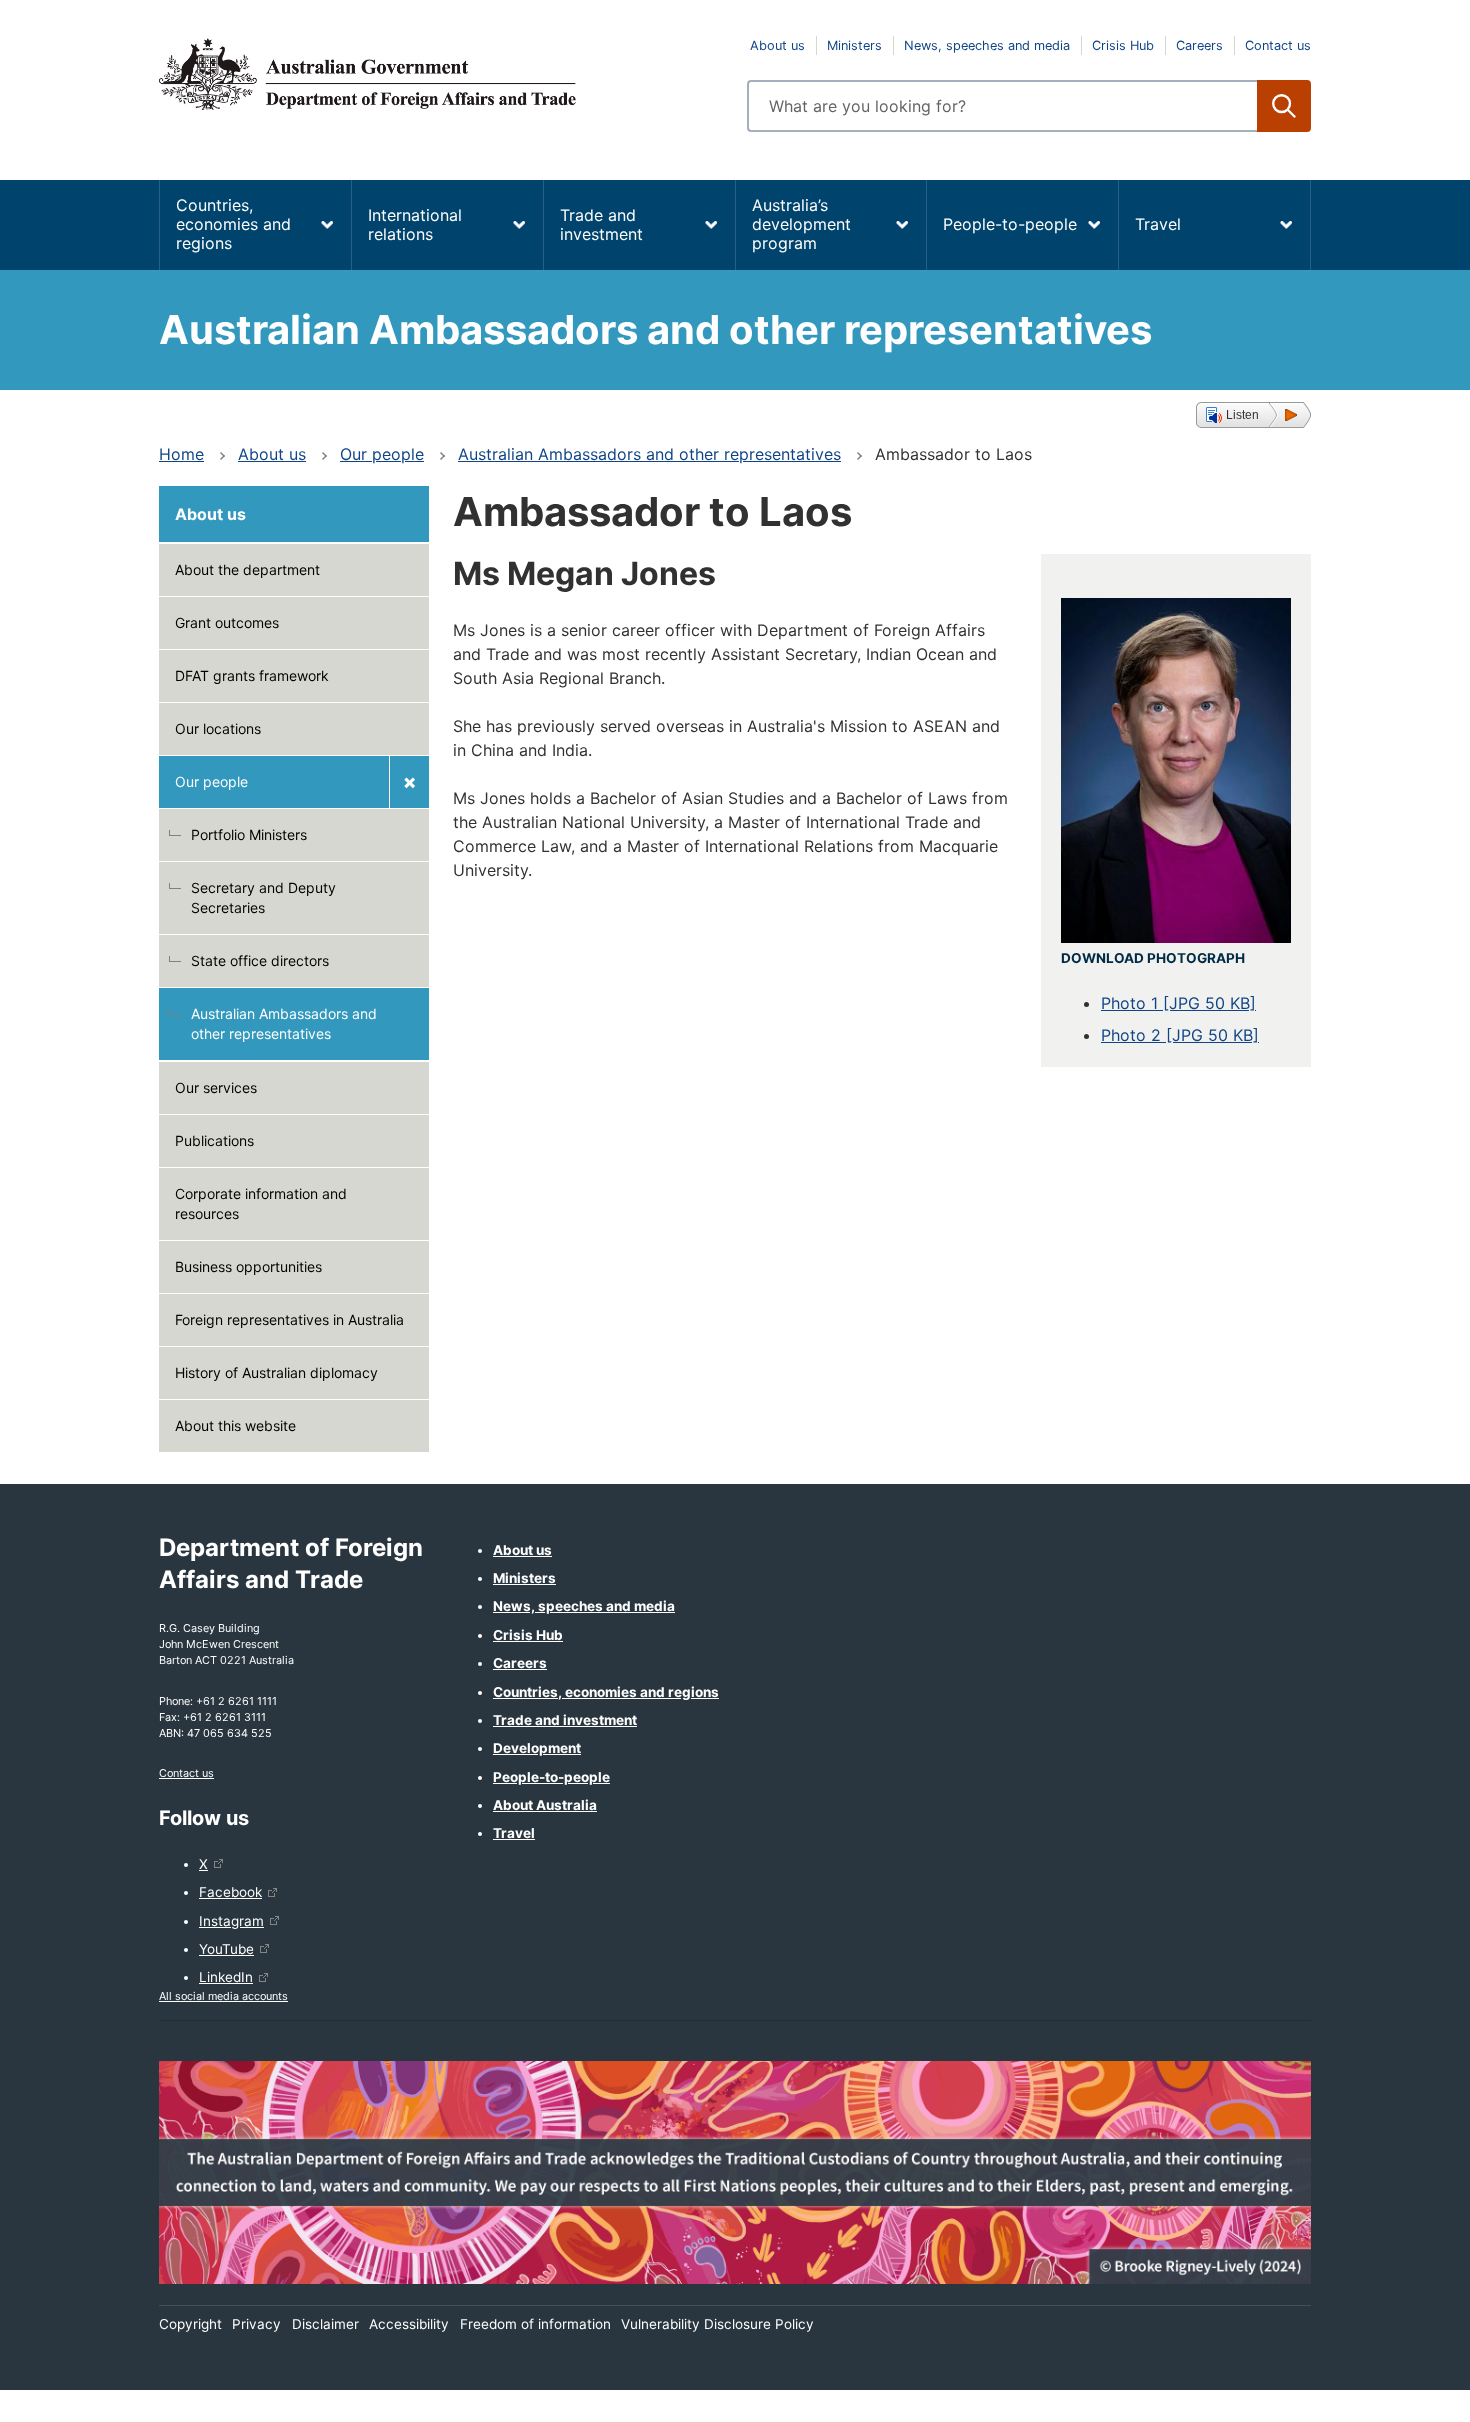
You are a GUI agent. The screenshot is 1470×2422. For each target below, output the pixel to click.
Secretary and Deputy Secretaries (263, 897)
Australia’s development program (801, 224)
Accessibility (409, 2324)
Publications (214, 1140)
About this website (235, 1425)
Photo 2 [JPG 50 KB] (1180, 1035)
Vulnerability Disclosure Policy (717, 2324)
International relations (415, 224)
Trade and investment (601, 224)
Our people (382, 454)
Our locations (218, 728)
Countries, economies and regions (233, 224)
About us (777, 45)
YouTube (226, 1949)
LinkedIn (226, 1977)
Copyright (190, 2324)
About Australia (545, 1805)
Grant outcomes (227, 622)
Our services (216, 1087)
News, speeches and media (987, 45)
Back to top (1402, 2393)
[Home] (441, 74)
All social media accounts (223, 1996)
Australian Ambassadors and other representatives (649, 454)
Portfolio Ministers (249, 834)
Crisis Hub (1123, 45)
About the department (247, 569)
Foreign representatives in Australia (289, 1319)
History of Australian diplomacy (276, 1372)
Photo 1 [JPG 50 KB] (1178, 1003)
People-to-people (1010, 224)
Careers (1199, 45)
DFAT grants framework (252, 675)
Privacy (256, 2324)
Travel (1158, 224)
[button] (1253, 415)
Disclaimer (325, 2324)
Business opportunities (248, 1266)
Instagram (231, 1921)
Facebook (230, 1892)
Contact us (1278, 45)
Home (181, 454)
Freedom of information (535, 2324)
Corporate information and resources (261, 1203)
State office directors (260, 960)
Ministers (854, 45)
